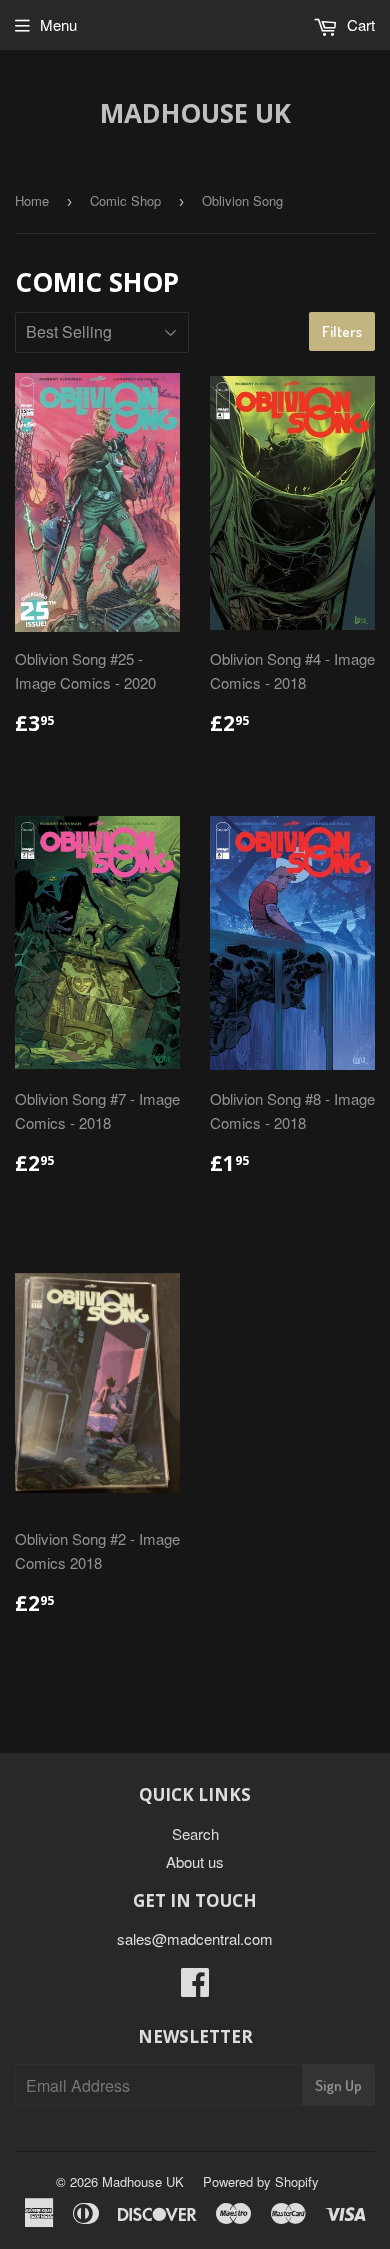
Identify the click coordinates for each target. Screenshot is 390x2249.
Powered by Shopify (261, 2181)
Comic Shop (125, 200)
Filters (342, 331)
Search (195, 1833)
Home (32, 200)
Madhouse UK (195, 113)
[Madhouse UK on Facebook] (195, 1987)
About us (195, 1861)
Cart (359, 24)
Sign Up (338, 2085)
